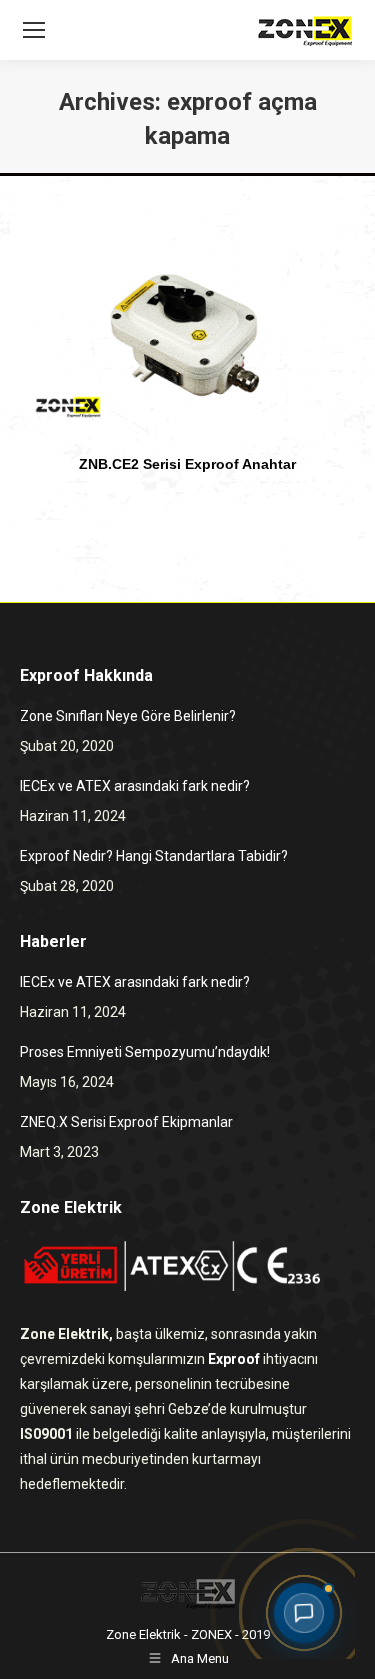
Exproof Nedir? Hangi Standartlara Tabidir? (154, 856)
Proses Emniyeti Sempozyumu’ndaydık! (145, 1052)
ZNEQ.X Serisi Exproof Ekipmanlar (126, 1122)
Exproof (234, 1359)
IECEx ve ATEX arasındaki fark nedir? (135, 786)
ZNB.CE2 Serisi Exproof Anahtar (187, 464)
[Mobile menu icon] (34, 30)
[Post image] (187, 340)
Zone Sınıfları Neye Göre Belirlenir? (128, 716)
